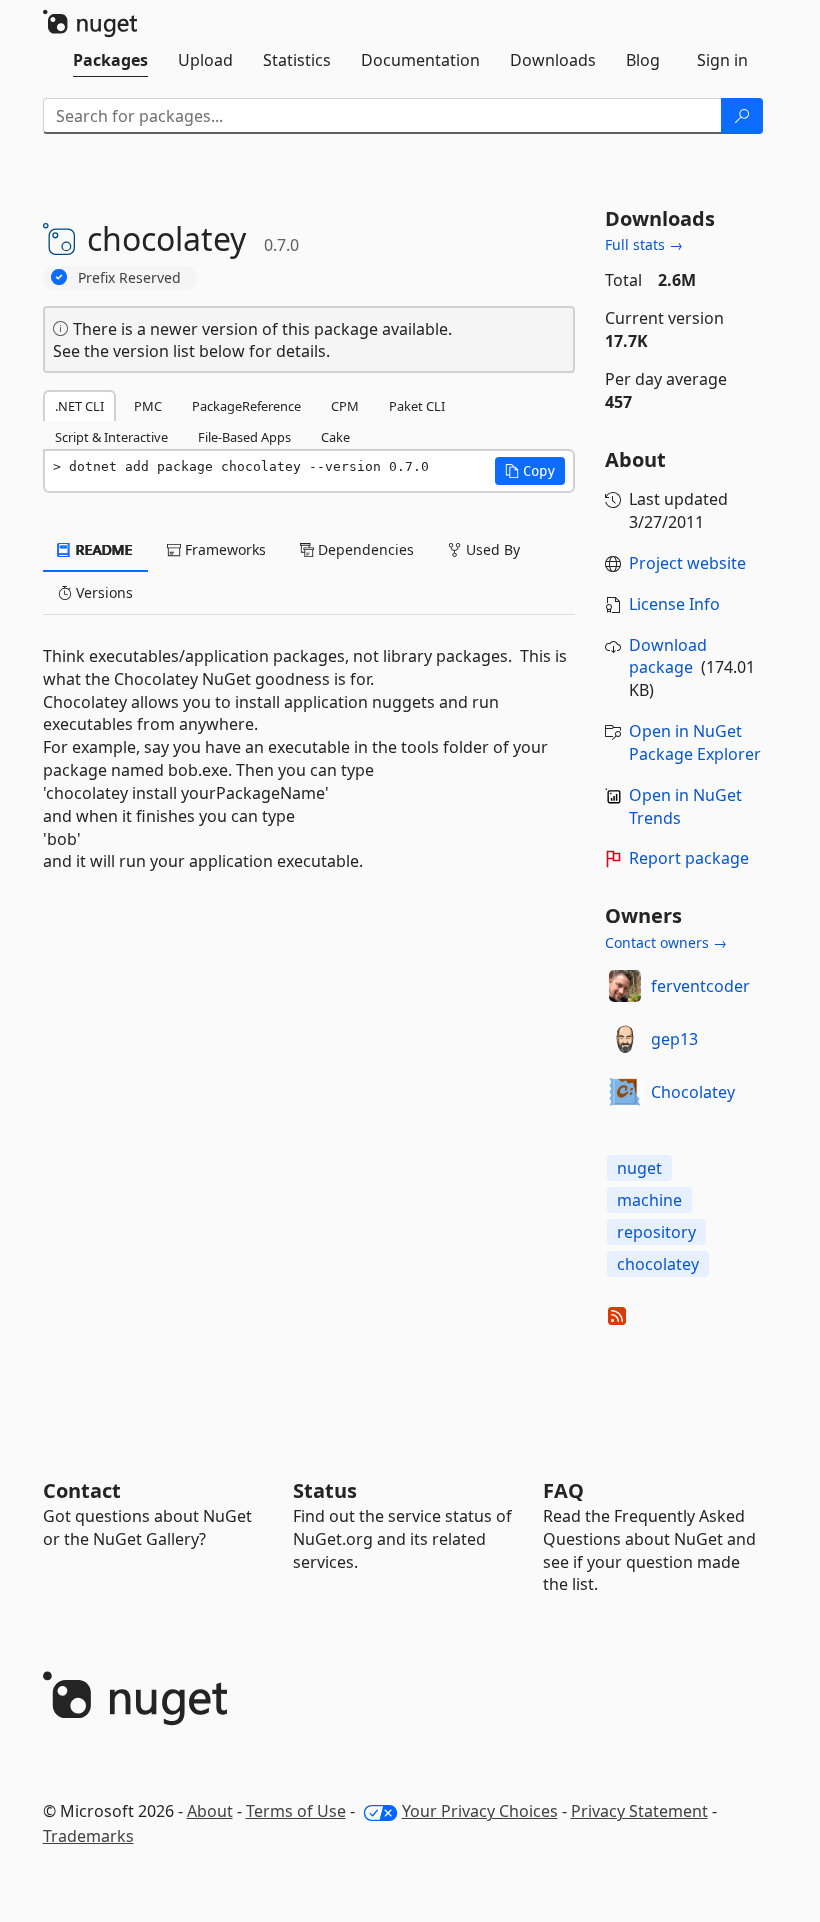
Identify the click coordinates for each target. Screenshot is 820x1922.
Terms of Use (296, 1811)
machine (649, 1200)
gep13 (674, 1039)
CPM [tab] (345, 406)
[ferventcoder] (625, 986)
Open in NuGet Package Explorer (695, 742)
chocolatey (658, 1264)
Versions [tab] (102, 592)
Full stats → (644, 244)
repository (656, 1232)
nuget (639, 1168)
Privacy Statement (639, 1811)
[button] (530, 471)
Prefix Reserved (129, 277)
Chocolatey (693, 1092)
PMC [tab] (148, 406)
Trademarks (88, 1836)
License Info (674, 604)
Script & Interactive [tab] (111, 437)
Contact (82, 1490)
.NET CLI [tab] (79, 406)
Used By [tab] (491, 549)
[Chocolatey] (625, 1092)
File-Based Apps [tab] (244, 437)
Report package (689, 858)
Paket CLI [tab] (417, 406)
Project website (687, 563)
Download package (668, 656)
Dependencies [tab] (364, 549)
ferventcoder (700, 986)
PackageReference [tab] (246, 406)
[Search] (742, 116)
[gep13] (625, 1039)
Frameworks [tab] (223, 549)
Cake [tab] (335, 437)
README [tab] (102, 549)
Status (325, 1490)
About (210, 1811)
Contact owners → (666, 942)
